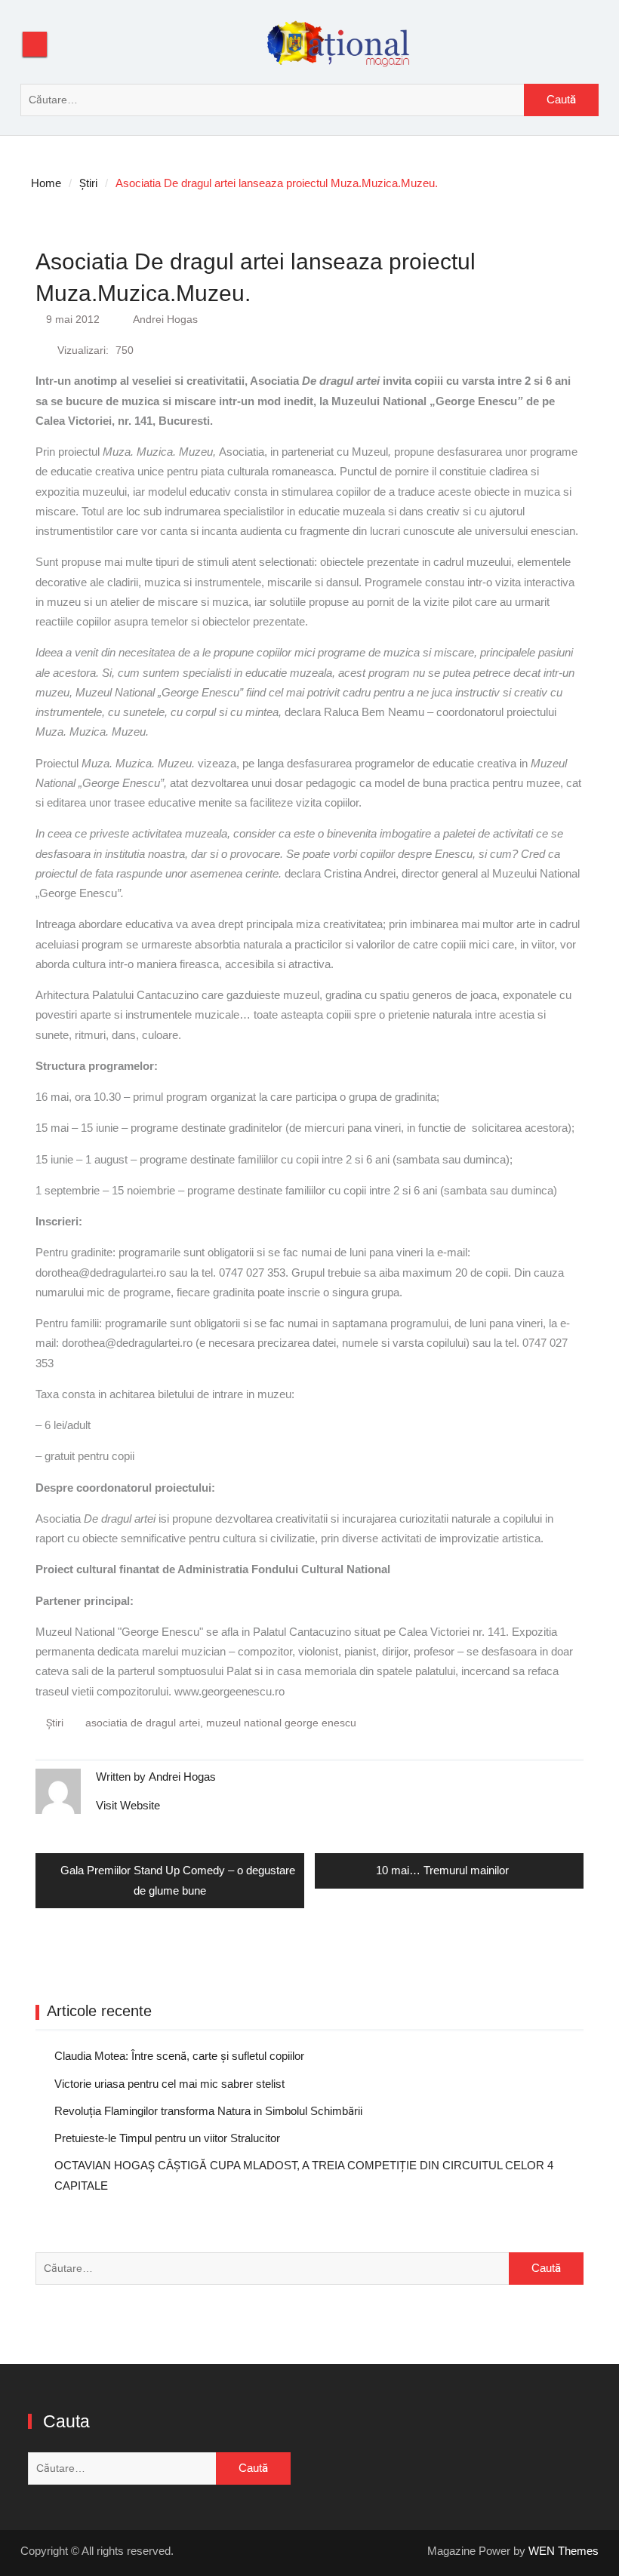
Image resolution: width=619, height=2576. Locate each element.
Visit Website (128, 1805)
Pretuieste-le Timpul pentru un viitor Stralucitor (167, 2138)
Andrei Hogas (165, 319)
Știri (55, 1723)
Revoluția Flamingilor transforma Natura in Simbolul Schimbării (208, 2111)
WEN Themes (564, 2551)
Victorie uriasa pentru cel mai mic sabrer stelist (169, 2084)
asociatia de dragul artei (143, 1723)
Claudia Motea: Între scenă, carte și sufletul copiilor (179, 2056)
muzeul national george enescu (281, 1723)
